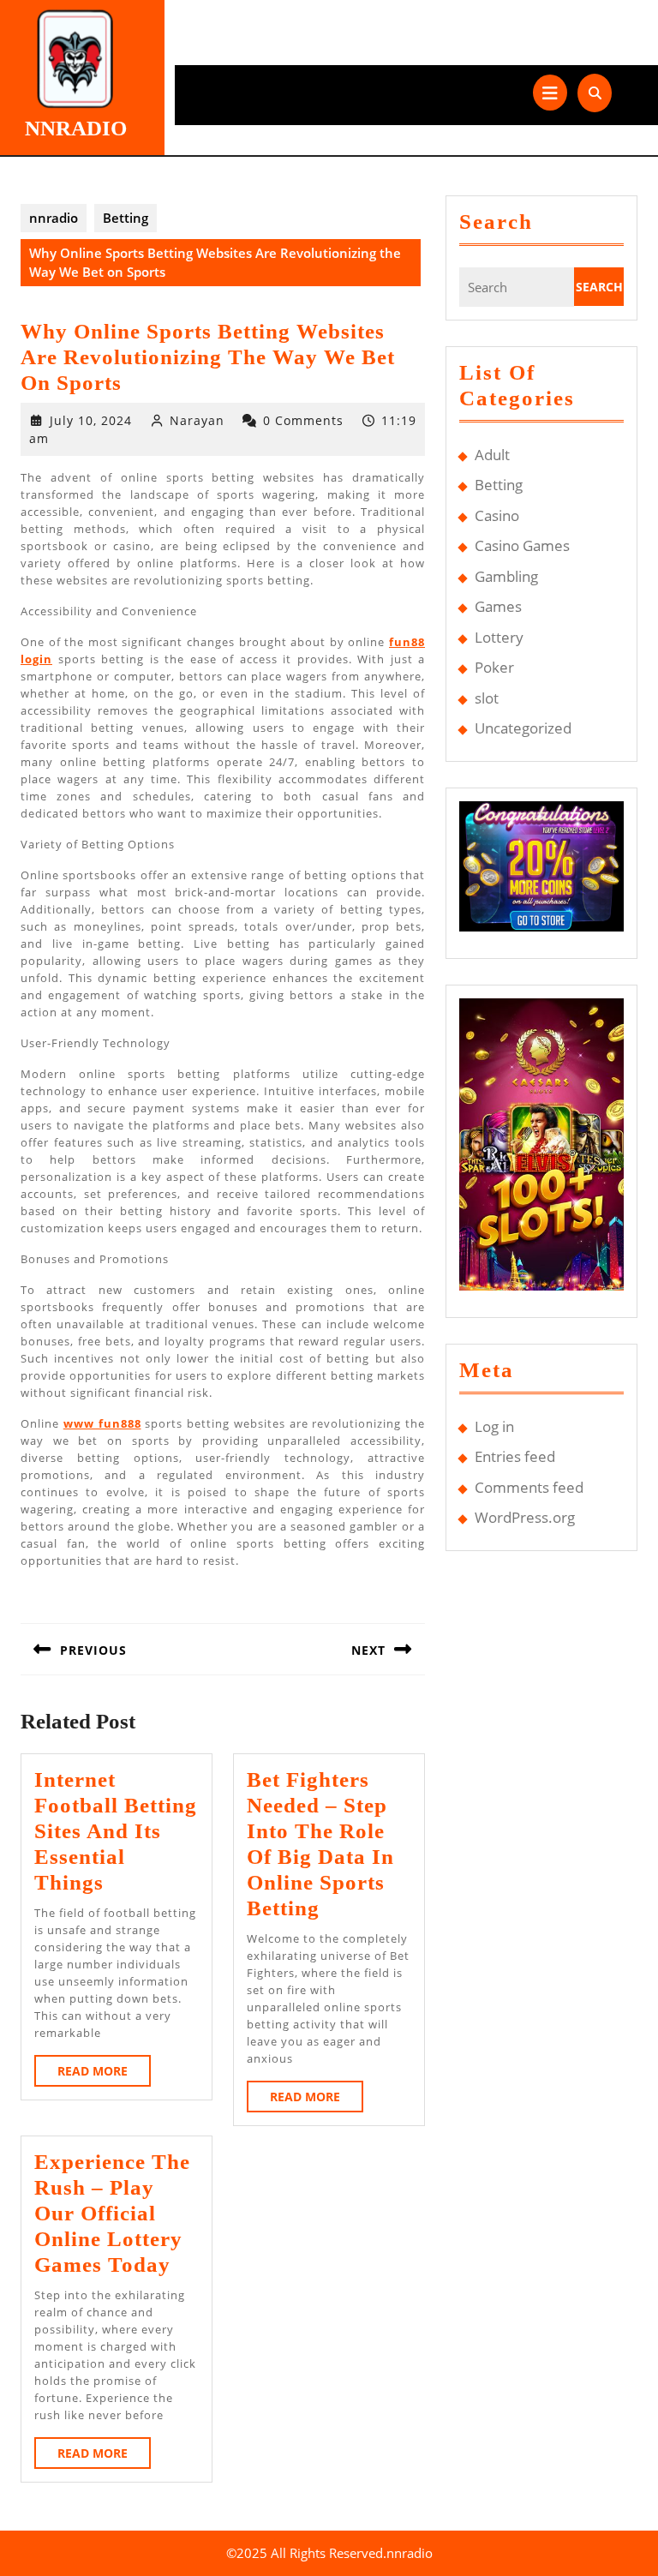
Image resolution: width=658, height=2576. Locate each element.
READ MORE (104, 2074)
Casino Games (522, 545)
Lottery (499, 637)
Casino (497, 515)
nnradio (76, 128)
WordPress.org (525, 1517)
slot (487, 698)
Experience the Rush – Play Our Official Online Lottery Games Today (112, 2213)
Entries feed (515, 1456)
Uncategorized (523, 728)
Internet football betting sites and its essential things (116, 1831)
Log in (494, 1426)
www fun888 (102, 1423)
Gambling (506, 576)
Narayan (197, 420)
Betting (126, 218)
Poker (494, 667)
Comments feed (529, 1487)
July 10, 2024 (91, 420)
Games (498, 606)
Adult (492, 455)
